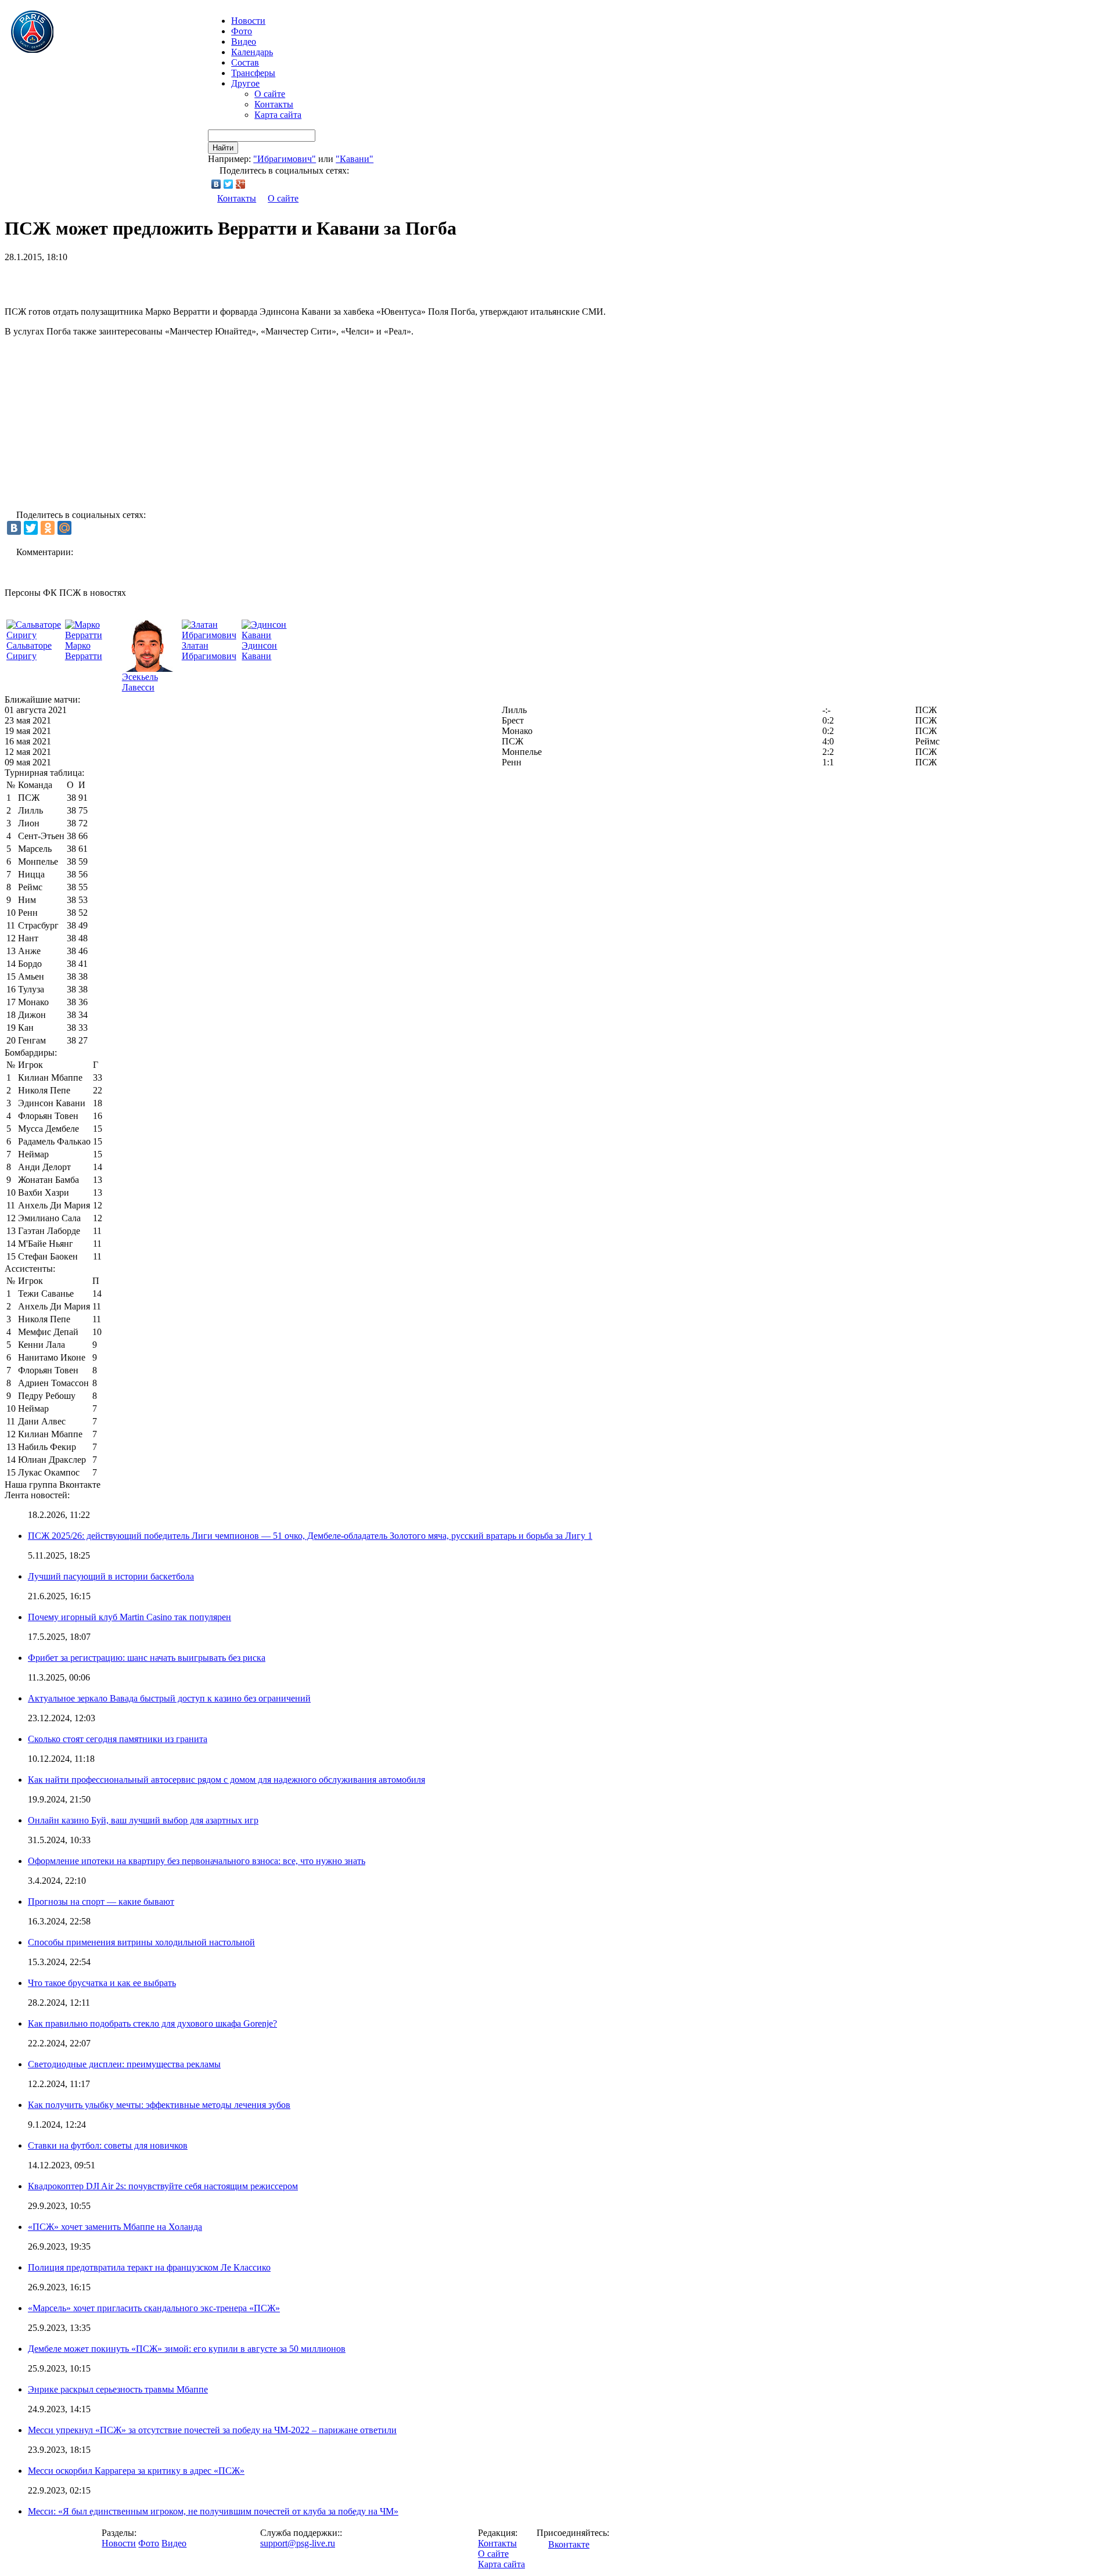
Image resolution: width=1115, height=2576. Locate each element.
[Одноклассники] (48, 528)
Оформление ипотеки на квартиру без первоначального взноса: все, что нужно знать (197, 1861)
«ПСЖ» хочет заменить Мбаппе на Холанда (115, 2227)
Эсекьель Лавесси (140, 682)
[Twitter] (229, 184)
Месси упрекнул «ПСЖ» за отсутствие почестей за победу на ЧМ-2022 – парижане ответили (212, 2430)
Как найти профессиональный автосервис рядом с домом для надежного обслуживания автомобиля (226, 1780)
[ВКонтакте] (216, 184)
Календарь (252, 52)
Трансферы (253, 73)
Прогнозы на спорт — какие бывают (101, 1902)
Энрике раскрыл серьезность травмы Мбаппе (118, 2389)
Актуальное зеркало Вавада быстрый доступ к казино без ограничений (169, 1698)
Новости (119, 2543)
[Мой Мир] (64, 528)
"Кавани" (355, 159)
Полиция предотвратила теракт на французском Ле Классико (149, 2267)
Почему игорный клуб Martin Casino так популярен (130, 1617)
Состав (245, 62)
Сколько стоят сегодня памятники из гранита (118, 1739)
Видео (244, 42)
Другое (245, 83)
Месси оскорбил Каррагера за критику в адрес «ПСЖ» (136, 2471)
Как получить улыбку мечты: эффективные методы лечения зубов (159, 2105)
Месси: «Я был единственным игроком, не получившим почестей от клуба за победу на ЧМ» (213, 2511)
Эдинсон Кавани (259, 651)
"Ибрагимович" (285, 159)
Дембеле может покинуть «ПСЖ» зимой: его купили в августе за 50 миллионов (187, 2349)
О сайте (270, 94)
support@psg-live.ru (298, 2543)
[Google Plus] (241, 184)
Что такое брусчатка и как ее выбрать (102, 1983)
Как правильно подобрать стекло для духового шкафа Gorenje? (152, 2023)
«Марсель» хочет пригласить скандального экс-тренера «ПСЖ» (154, 2308)
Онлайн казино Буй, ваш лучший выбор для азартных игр (143, 1820)
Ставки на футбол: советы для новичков (108, 2145)
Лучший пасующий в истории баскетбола (111, 1576)
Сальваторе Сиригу (29, 651)
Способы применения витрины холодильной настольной (141, 1942)
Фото (242, 31)
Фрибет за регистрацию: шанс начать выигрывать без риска (147, 1658)
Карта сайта (278, 115)
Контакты (274, 104)
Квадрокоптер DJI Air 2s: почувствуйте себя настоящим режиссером (163, 2186)
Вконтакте (569, 2544)
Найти (223, 148)
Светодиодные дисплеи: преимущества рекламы (124, 2064)
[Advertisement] (141, 280)
